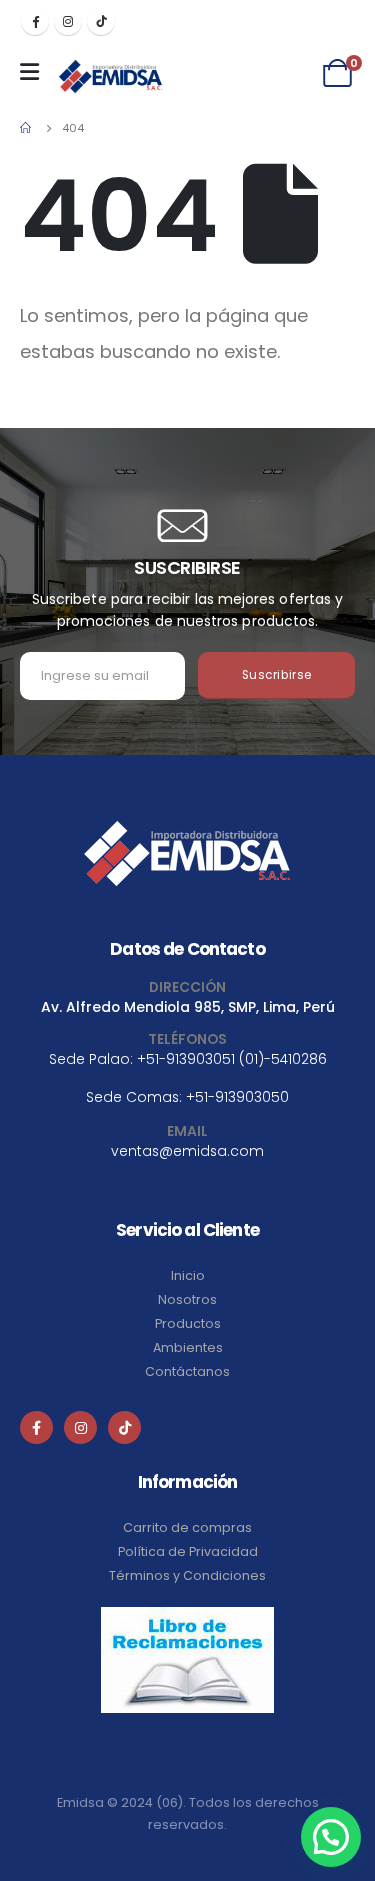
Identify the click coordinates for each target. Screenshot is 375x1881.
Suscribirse (277, 675)
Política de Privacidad (188, 1551)
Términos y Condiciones (187, 1575)
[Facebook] (35, 21)
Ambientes (188, 1347)
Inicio (188, 1275)
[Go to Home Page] (27, 128)
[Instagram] (68, 21)
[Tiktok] (101, 21)
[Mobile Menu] (34, 72)
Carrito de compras (187, 1527)
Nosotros (187, 1299)
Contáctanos (187, 1371)
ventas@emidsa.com (187, 1151)
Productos (188, 1323)
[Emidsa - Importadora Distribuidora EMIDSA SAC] (111, 76)
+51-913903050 (237, 1097)
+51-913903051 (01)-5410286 (232, 1059)
